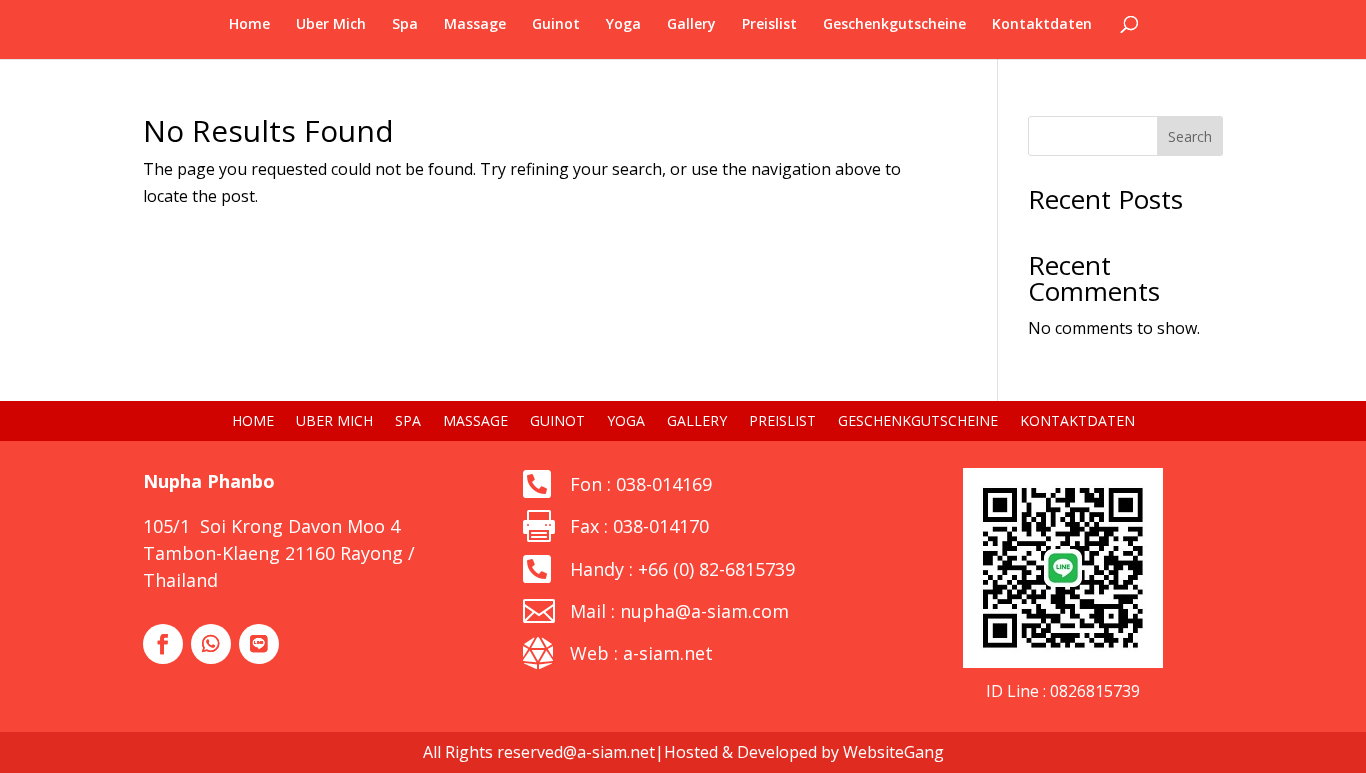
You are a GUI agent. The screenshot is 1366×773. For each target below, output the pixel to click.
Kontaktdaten (1042, 25)
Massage (475, 25)
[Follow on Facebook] (163, 644)
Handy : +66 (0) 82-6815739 (682, 569)
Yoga (623, 25)
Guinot (556, 25)
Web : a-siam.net (641, 653)
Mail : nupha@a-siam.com (679, 611)
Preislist (769, 25)
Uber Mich (331, 25)
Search (1190, 136)
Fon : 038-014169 (641, 484)
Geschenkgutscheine (894, 25)
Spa (405, 25)
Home (249, 25)
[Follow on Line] (259, 644)
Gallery (691, 25)
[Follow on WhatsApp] (211, 644)
